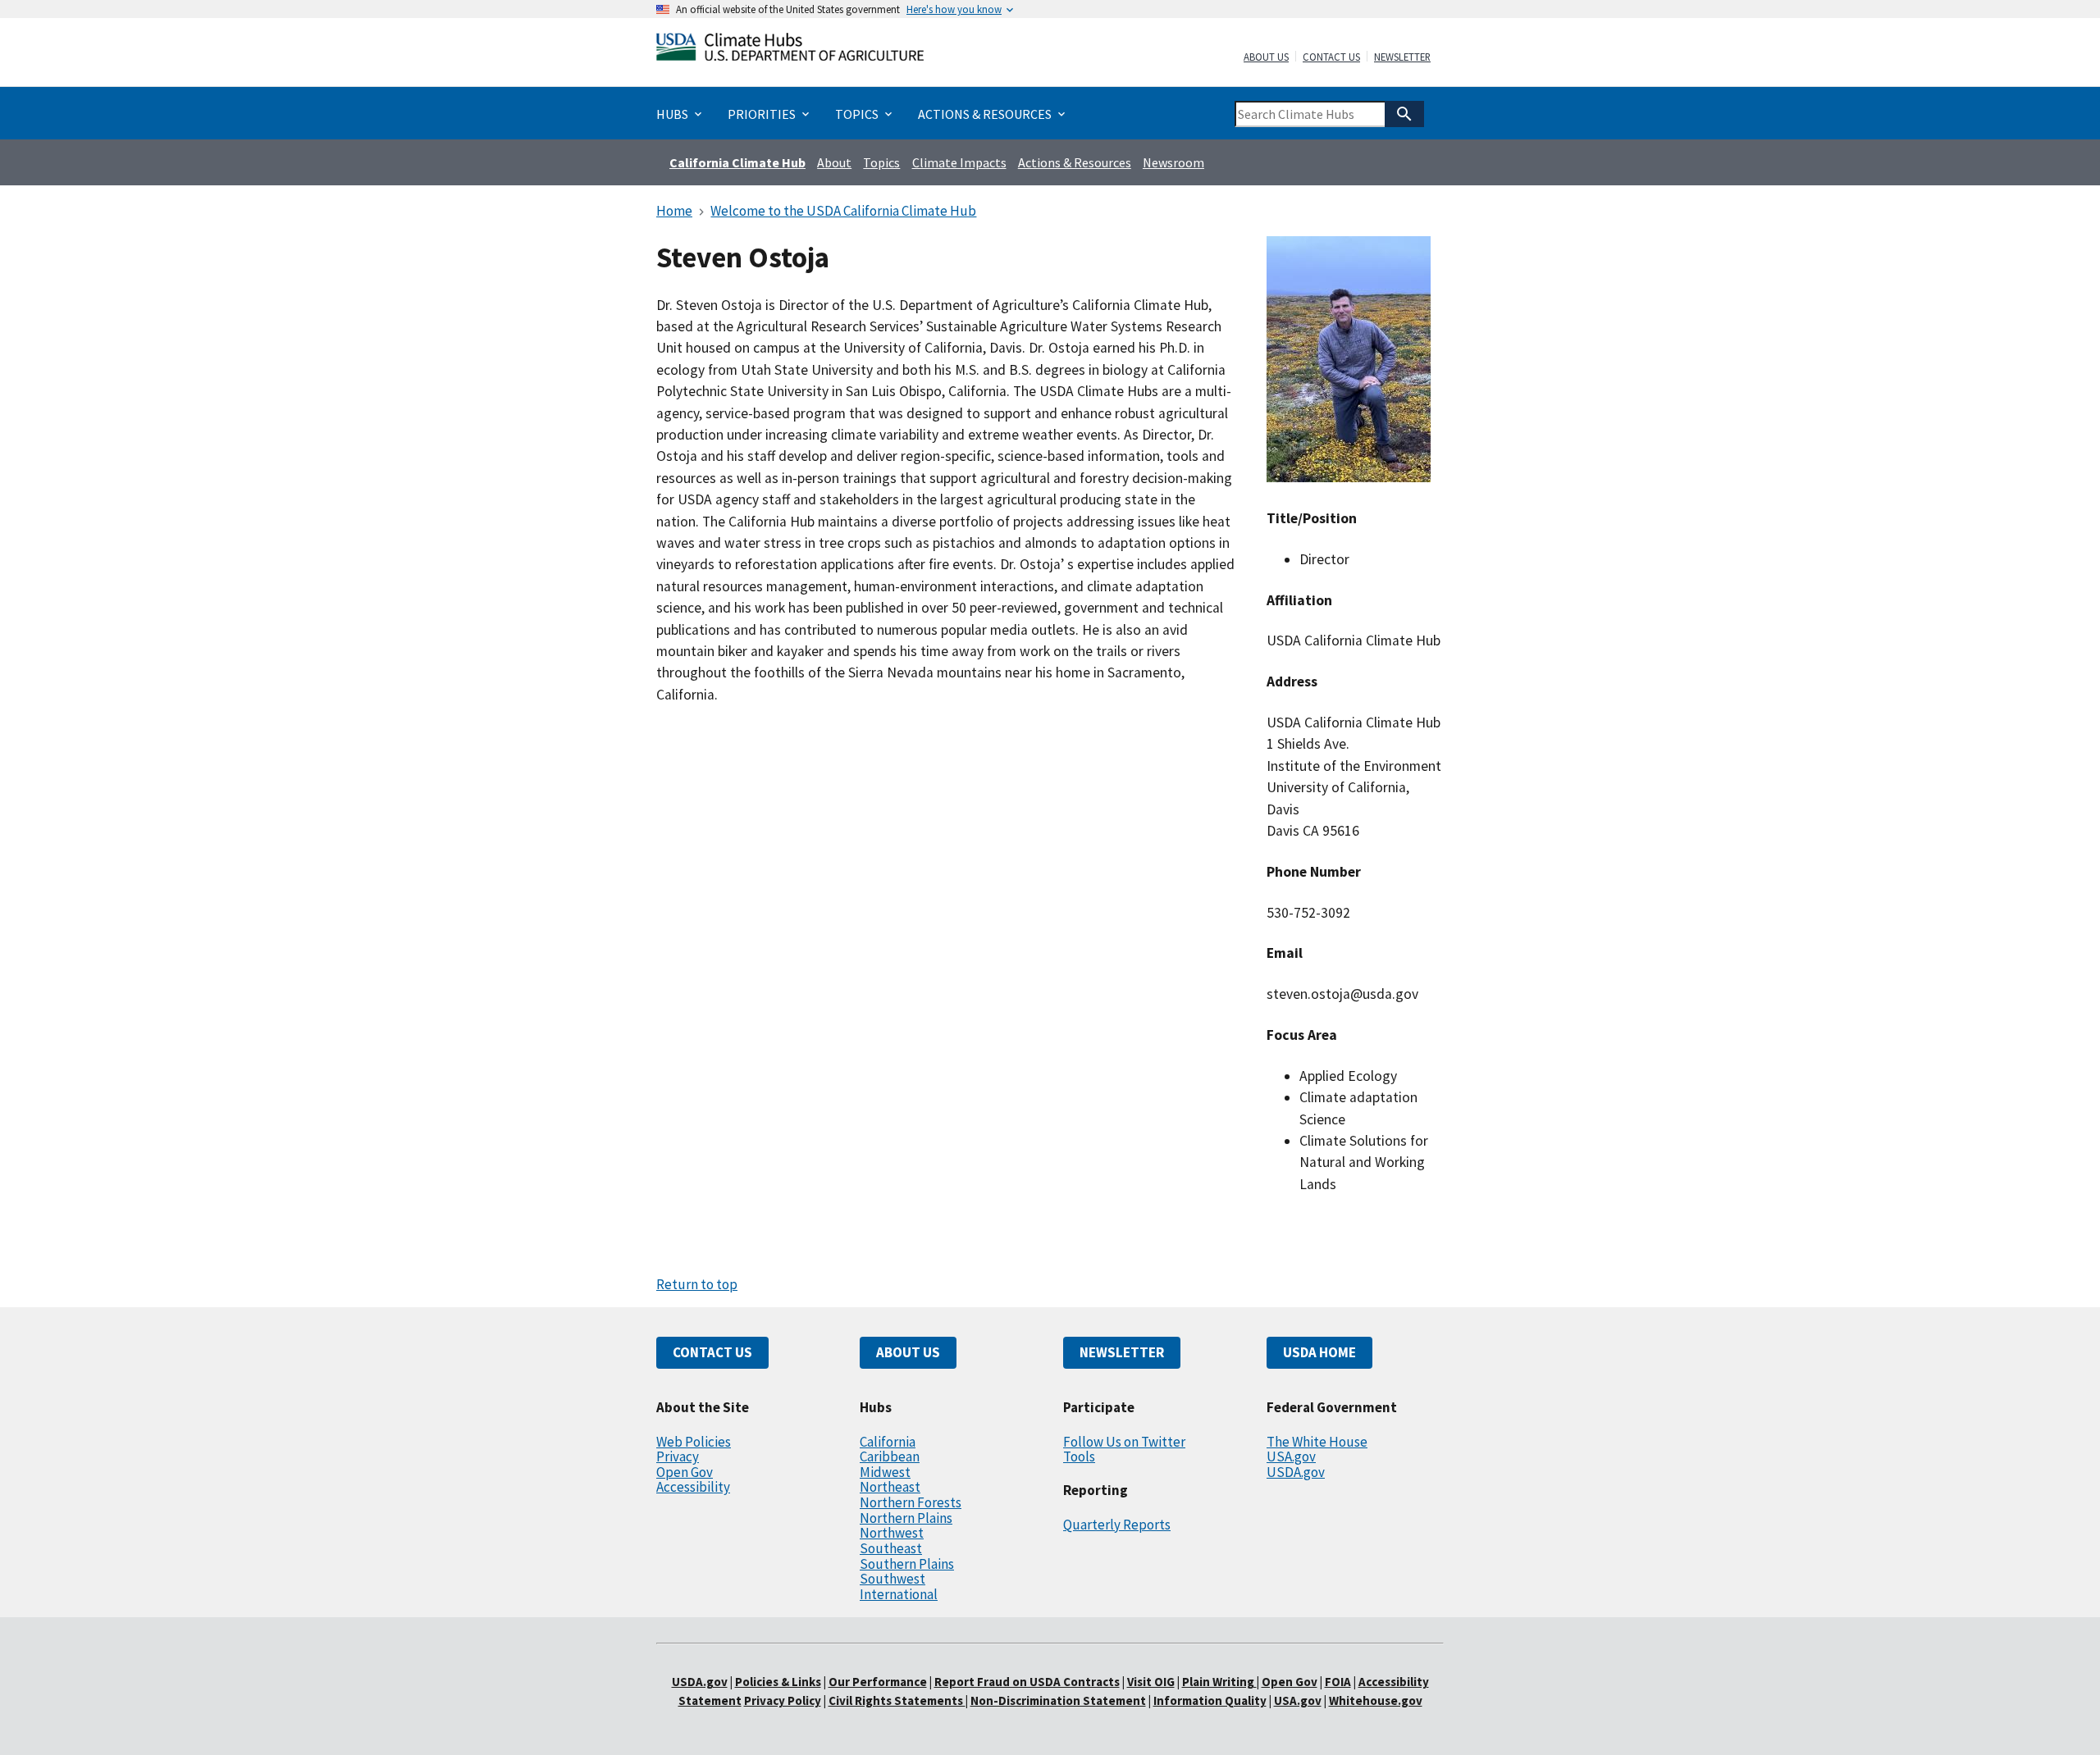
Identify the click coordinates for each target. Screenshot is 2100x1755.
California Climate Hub (737, 162)
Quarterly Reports (1117, 1525)
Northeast (890, 1487)
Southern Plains (907, 1564)
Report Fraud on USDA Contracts (1027, 1682)
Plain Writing (1219, 1682)
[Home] (790, 50)
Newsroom (1173, 162)
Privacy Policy (783, 1700)
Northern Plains (906, 1518)
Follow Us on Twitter (1124, 1442)
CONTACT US (712, 1352)
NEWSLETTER (1122, 1352)
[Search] (1404, 114)
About (834, 162)
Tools (1079, 1456)
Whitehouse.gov (1376, 1700)
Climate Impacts (959, 162)
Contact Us (1331, 57)
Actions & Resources (1075, 162)
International (899, 1594)
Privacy (678, 1456)
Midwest (885, 1472)
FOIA (1338, 1682)
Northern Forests (911, 1502)
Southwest (892, 1579)
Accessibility (693, 1487)
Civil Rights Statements (897, 1700)
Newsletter (1402, 57)
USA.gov (1291, 1456)
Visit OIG (1151, 1682)
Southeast (891, 1548)
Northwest (892, 1533)
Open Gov (685, 1472)
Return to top (697, 1284)
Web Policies (694, 1442)
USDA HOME (1319, 1352)
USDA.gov (1296, 1472)
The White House (1317, 1442)
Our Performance (878, 1682)
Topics (881, 162)
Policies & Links (778, 1682)
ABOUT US (908, 1352)
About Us (1266, 57)
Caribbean (890, 1456)
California (888, 1442)
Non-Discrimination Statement (1058, 1700)
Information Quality (1210, 1700)
